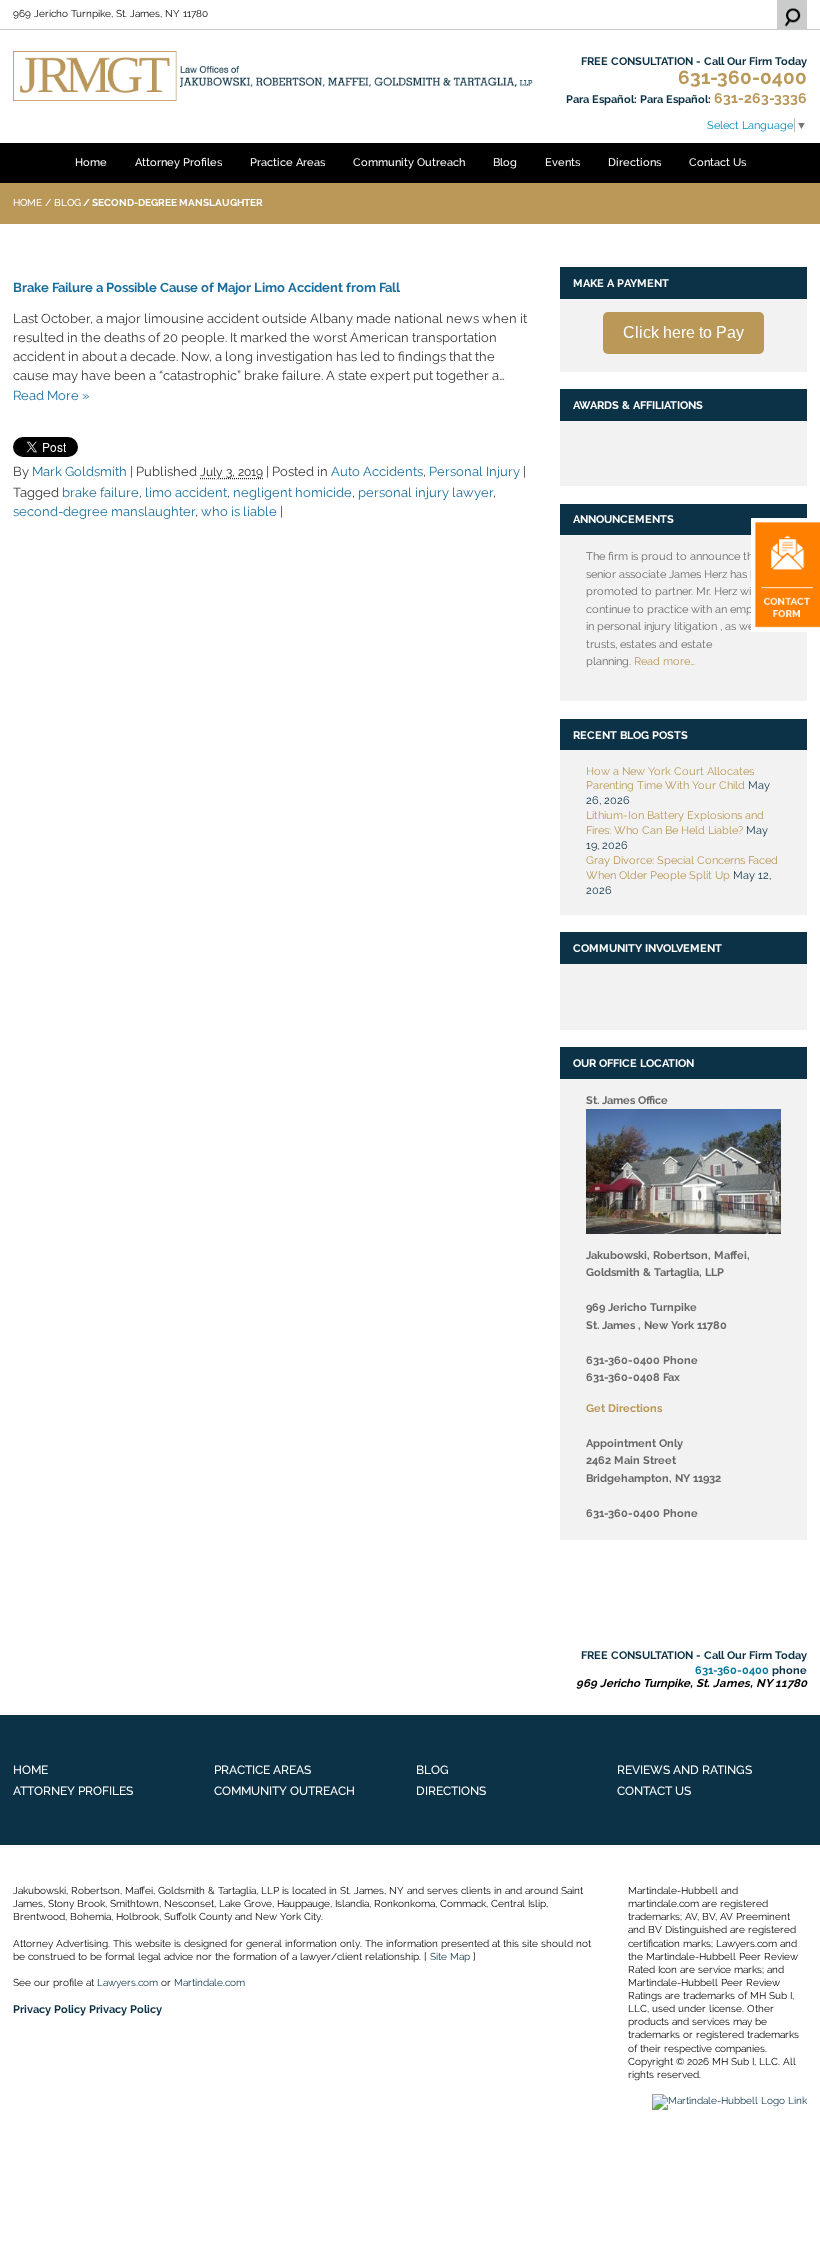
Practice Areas (287, 162)
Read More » (51, 395)
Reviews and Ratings (684, 1769)
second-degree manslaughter (104, 511)
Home (91, 162)
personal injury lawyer (425, 492)
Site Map (450, 1956)
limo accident (186, 492)
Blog (505, 162)
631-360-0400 (742, 78)
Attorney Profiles (178, 162)
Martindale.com (209, 1982)
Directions (634, 162)
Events (562, 162)
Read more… (664, 661)
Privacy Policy (49, 2009)
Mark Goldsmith (79, 471)
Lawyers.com (127, 1982)
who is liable (239, 511)
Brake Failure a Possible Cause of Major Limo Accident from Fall (206, 287)
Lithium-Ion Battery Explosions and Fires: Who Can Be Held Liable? (675, 822)
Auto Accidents (377, 471)
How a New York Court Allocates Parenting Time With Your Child (670, 778)
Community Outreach (409, 162)
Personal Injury (474, 471)
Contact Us (717, 162)
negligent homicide (292, 492)
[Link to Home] (273, 75)
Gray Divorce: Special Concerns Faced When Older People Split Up (682, 867)
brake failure (100, 492)
